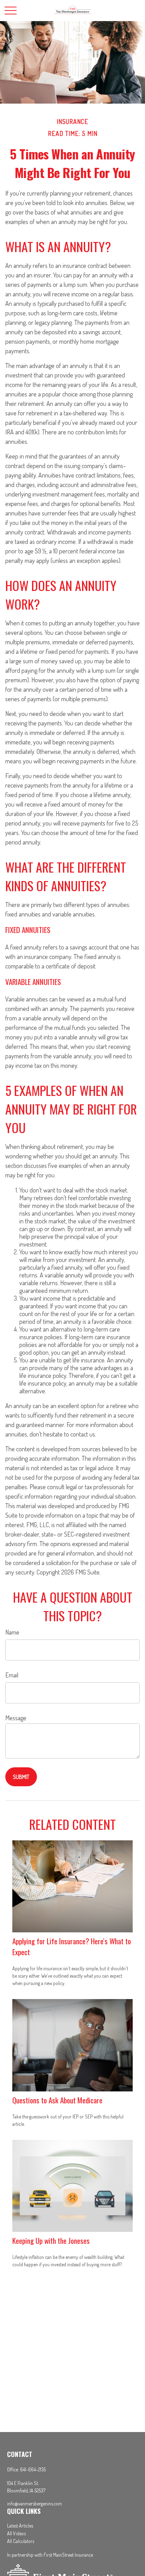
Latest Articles (20, 2526)
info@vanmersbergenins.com (34, 2503)
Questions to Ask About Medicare (57, 2100)
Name (12, 1632)
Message (16, 1718)
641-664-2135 (33, 2469)
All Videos (16, 2533)
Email (12, 1675)
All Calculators (21, 2541)
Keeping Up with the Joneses (51, 2240)
